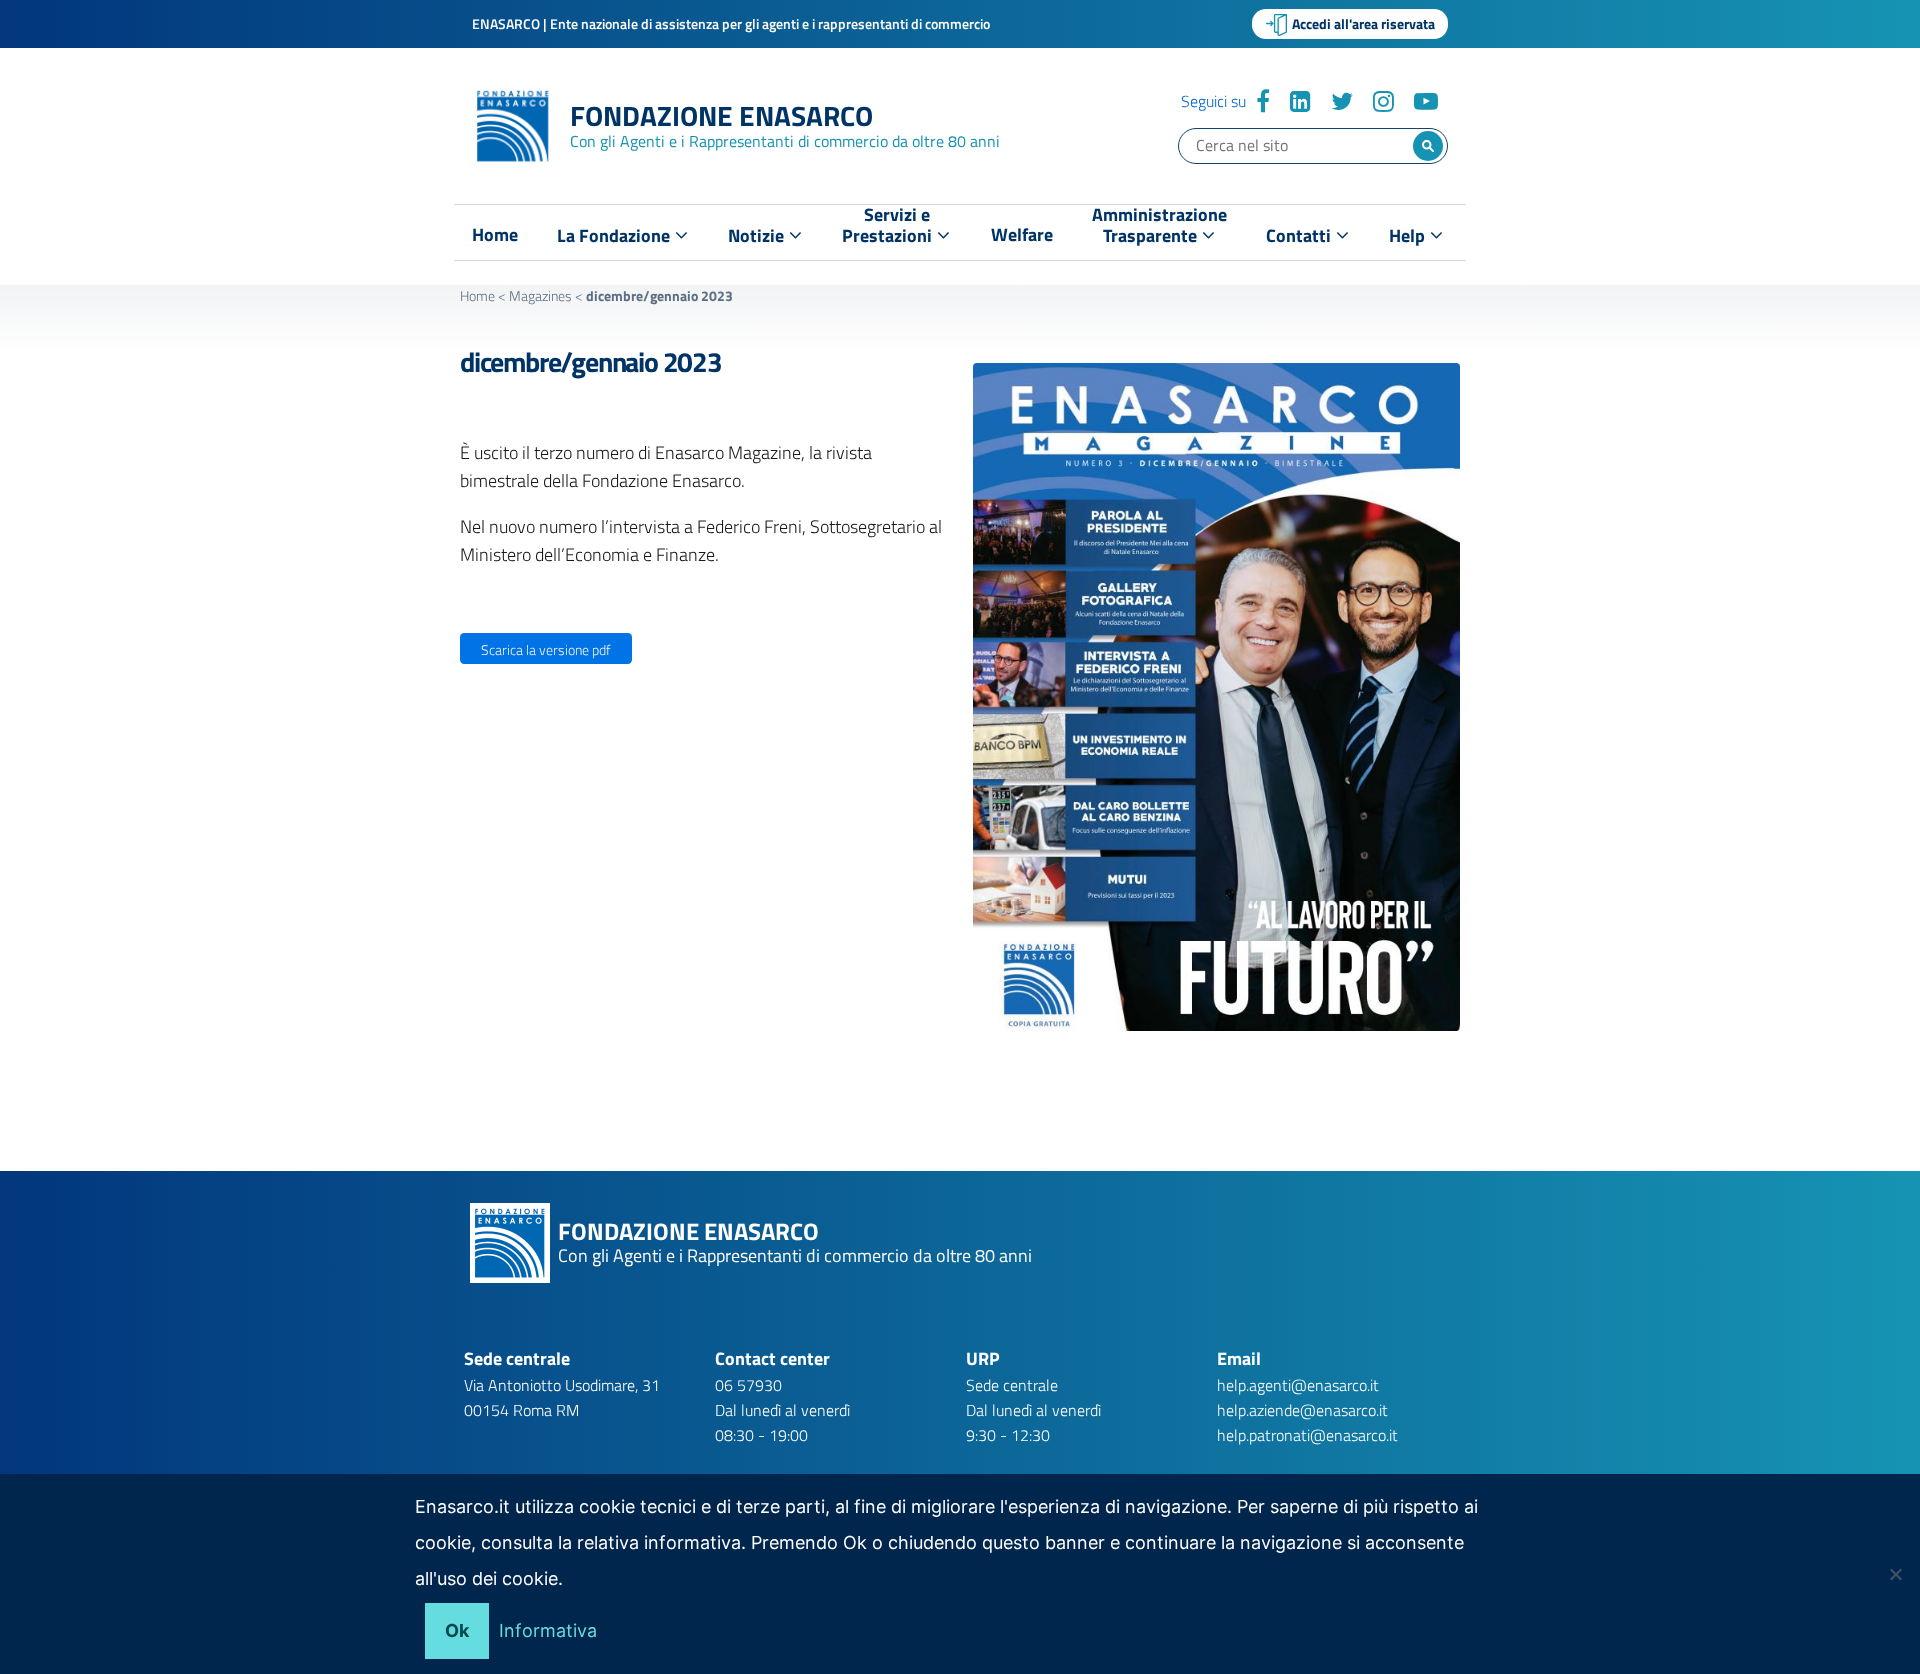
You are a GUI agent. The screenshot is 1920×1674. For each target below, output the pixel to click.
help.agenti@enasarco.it (1298, 1385)
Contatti (1300, 235)
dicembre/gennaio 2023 (591, 361)
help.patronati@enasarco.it (1307, 1435)
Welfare (1022, 235)
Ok (457, 1630)
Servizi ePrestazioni (889, 229)
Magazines (540, 295)
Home (495, 235)
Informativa (548, 1630)
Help (1409, 235)
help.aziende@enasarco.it (1302, 1410)
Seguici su (1213, 101)
